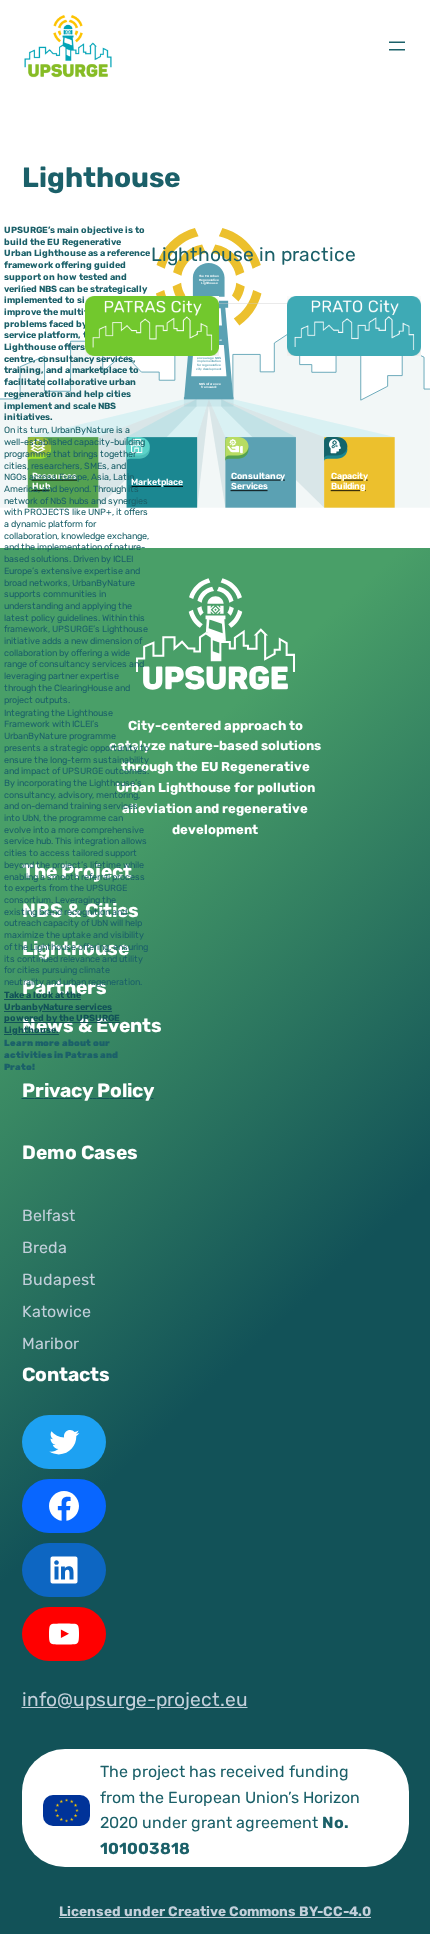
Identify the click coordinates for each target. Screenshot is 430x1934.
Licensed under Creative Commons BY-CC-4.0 (215, 1911)
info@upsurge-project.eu (135, 1699)
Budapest (58, 1279)
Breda (44, 1247)
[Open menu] (397, 46)
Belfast (48, 1215)
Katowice (56, 1311)
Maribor (50, 1343)
